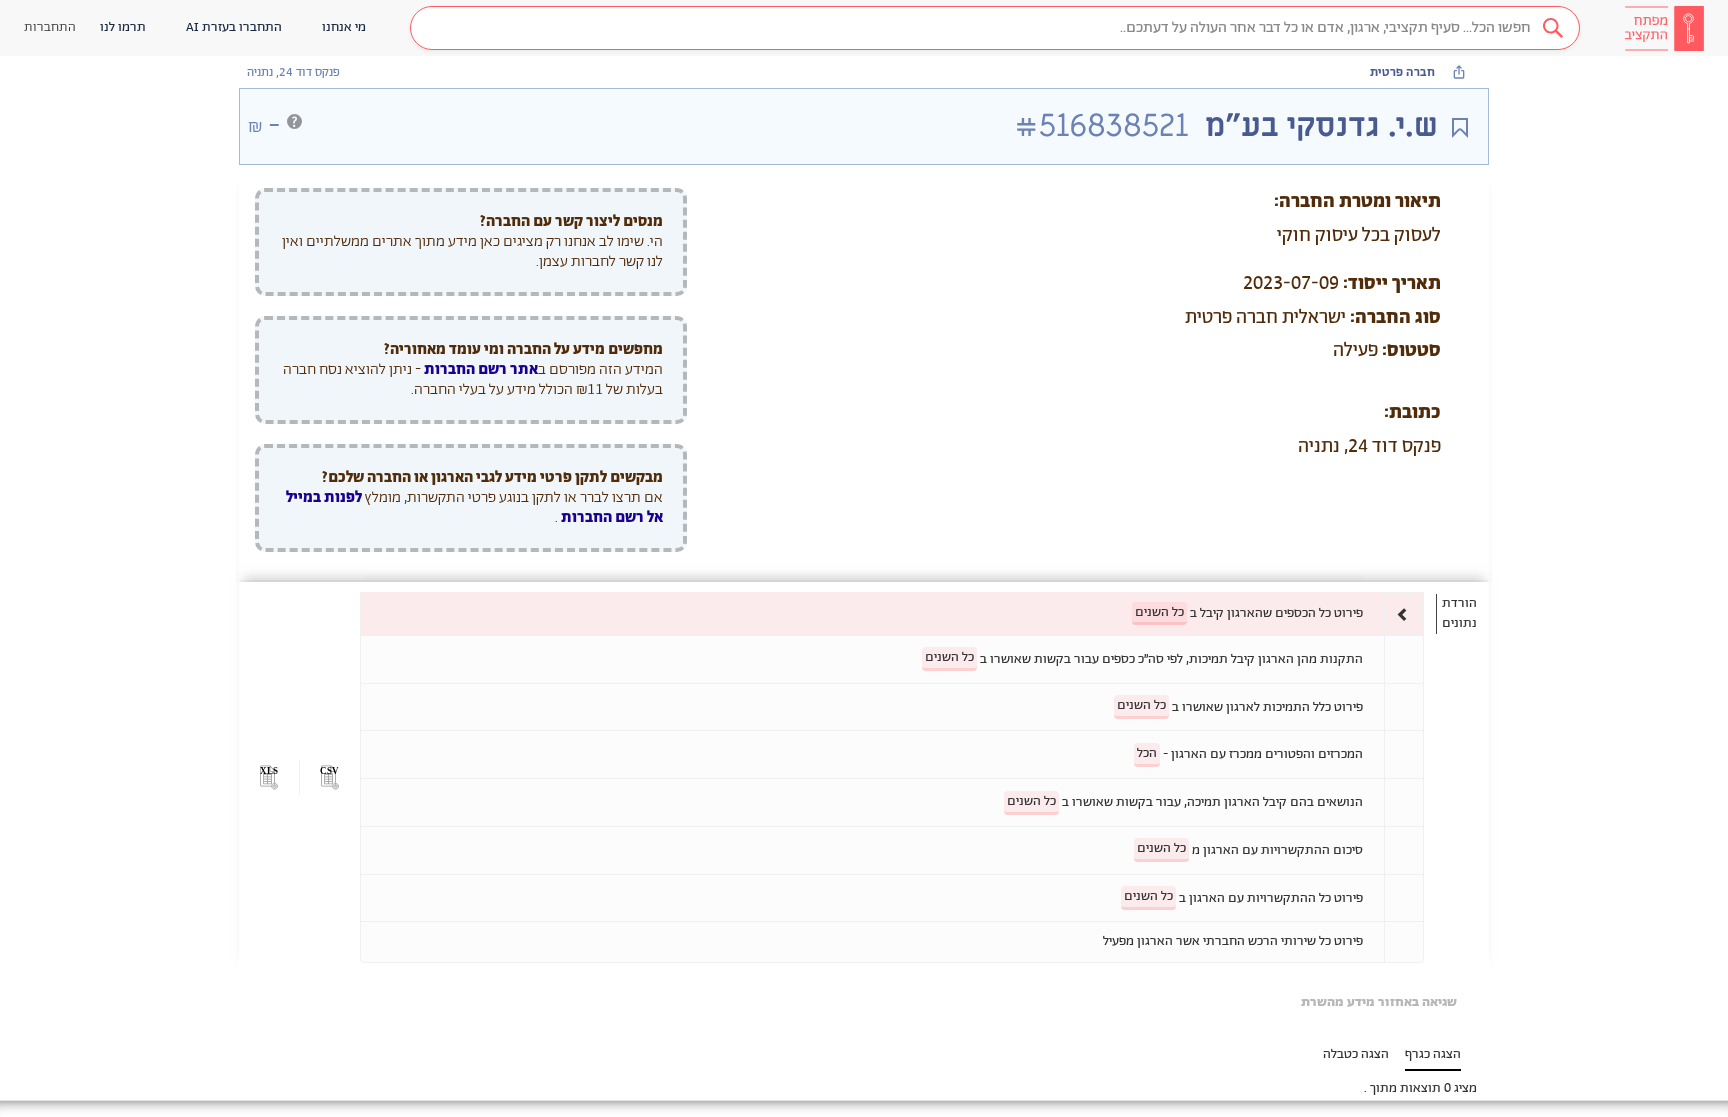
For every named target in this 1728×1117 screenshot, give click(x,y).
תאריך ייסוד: (1392, 284)
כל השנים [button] (1159, 612)
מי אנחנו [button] (344, 27)
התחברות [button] (50, 27)
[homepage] (1664, 28)
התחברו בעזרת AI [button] (234, 27)
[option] (892, 613)
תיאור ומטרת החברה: (1357, 202)
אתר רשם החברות (481, 369)
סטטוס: (1411, 351)
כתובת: (1412, 413)
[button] (995, 28)
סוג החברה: (1395, 318)
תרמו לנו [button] (123, 27)
